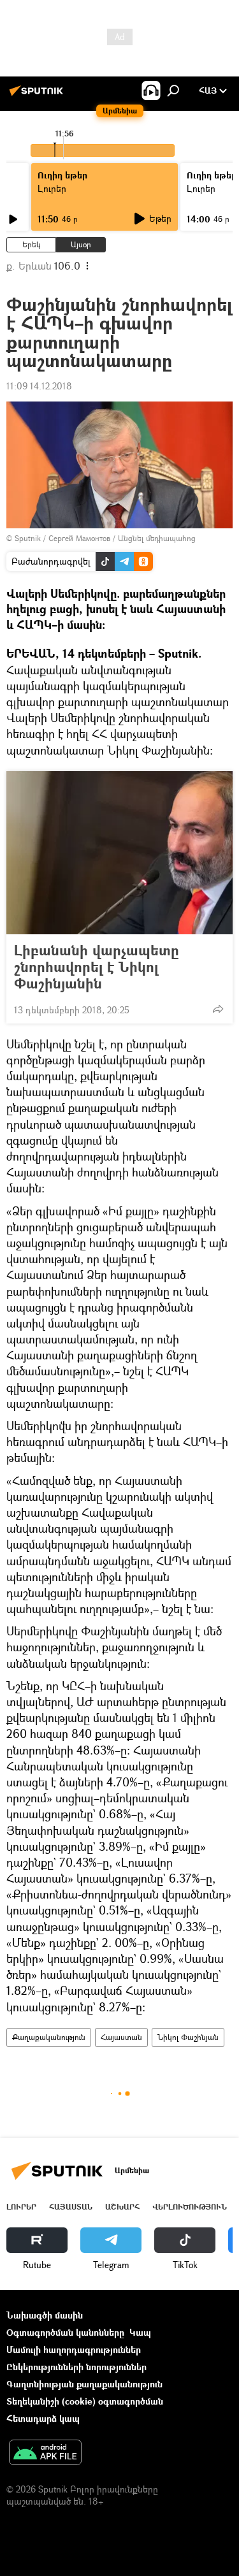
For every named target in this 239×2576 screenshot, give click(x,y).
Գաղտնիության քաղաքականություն (84, 2384)
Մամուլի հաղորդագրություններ (74, 2349)
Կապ (140, 2332)
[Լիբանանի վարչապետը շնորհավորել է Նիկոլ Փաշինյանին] (119, 853)
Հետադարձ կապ (43, 2418)
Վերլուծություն (190, 2207)
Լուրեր (21, 2207)
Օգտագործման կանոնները (65, 2332)
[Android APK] (45, 2454)
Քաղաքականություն (49, 2037)
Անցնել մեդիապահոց (157, 538)
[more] (218, 1009)
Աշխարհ (122, 2207)
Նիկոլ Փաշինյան (188, 2037)
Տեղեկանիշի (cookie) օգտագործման (85, 2401)
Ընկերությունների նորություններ (76, 2367)
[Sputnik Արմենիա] (38, 95)
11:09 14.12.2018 (39, 386)
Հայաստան (121, 2037)
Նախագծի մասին (45, 2315)
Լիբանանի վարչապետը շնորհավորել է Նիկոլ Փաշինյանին (97, 967)
